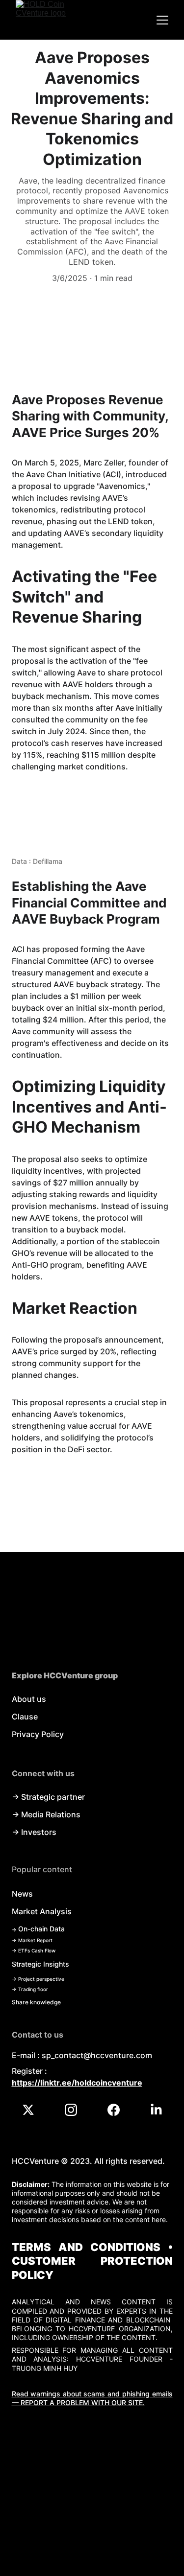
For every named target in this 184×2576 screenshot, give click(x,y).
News (22, 1894)
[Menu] (162, 20)
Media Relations (51, 1814)
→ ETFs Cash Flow (34, 1950)
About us (29, 1699)
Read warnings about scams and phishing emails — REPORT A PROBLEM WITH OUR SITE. (92, 2398)
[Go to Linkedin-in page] (156, 2110)
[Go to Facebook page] (118, 2110)
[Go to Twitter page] (33, 2110)
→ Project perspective (38, 1979)
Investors (39, 1832)
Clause (25, 1717)
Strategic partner (53, 1797)
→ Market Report (32, 1940)
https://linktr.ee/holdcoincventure (77, 2083)
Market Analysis (42, 1911)
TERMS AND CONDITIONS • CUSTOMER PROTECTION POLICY (92, 2261)
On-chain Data (41, 1929)
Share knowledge (36, 2002)
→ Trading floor (30, 1989)
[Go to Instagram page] (76, 2110)
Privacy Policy (38, 1734)
